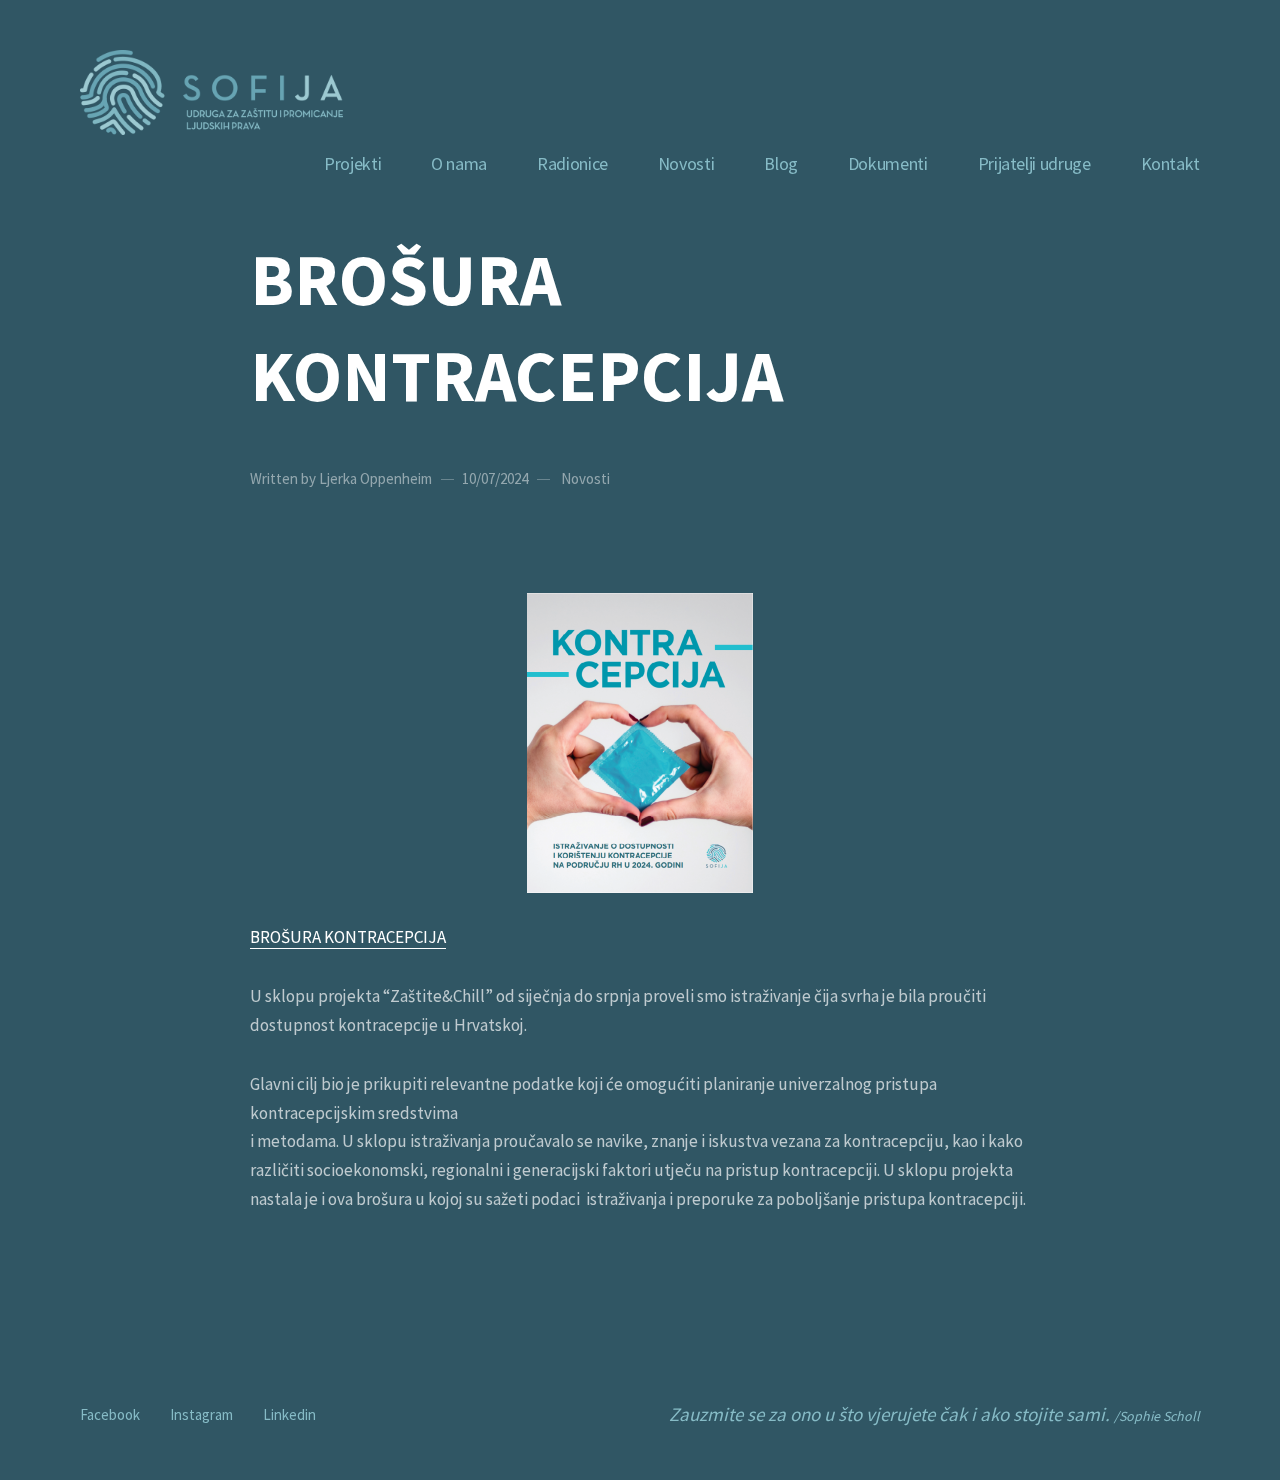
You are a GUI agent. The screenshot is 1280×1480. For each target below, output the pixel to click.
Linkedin (289, 1412)
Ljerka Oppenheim (375, 478)
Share (1256, 740)
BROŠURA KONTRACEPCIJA (348, 937)
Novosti (585, 478)
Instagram (201, 1412)
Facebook (110, 1412)
